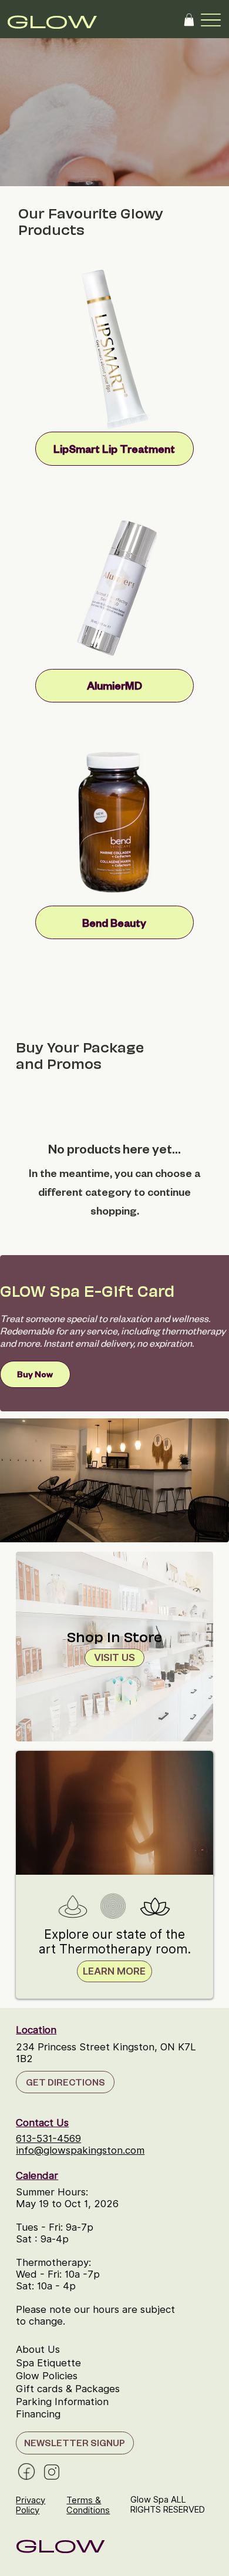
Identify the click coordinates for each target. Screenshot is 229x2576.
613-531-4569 (48, 2138)
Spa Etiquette (48, 2363)
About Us (38, 2349)
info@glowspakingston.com (80, 2150)
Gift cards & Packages (68, 2389)
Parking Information (62, 2402)
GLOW (52, 20)
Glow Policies (47, 2376)
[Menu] (211, 20)
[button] (189, 20)
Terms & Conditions (88, 2505)
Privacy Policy (31, 2505)
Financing (38, 2414)
